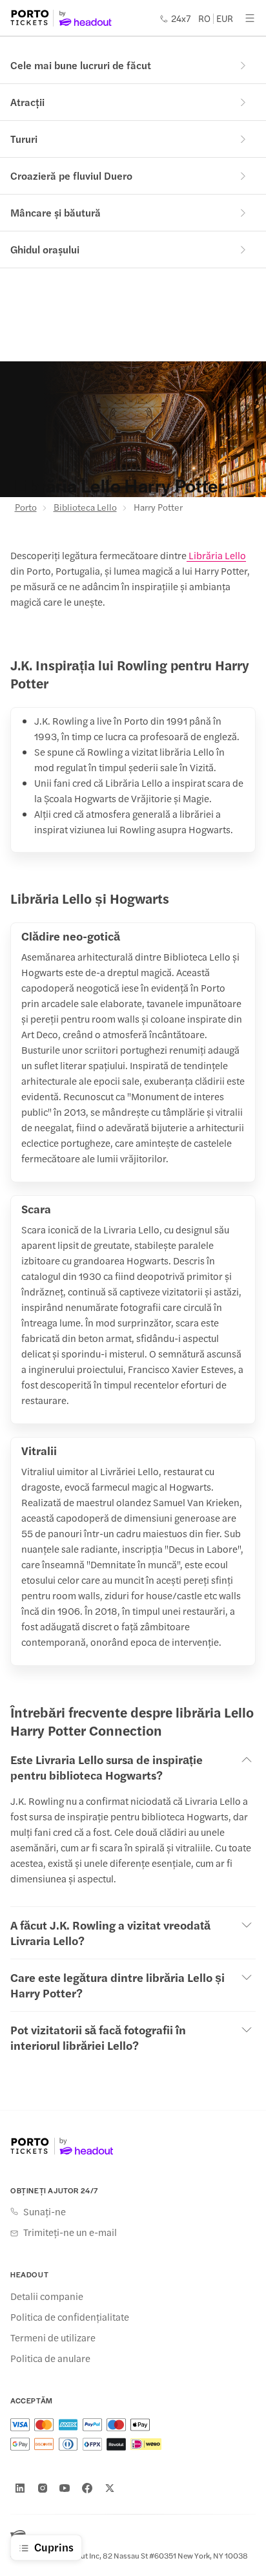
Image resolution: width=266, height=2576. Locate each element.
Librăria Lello (216, 555)
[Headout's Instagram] (43, 2488)
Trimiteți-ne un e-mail (70, 2232)
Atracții (27, 102)
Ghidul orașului (45, 249)
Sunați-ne (45, 2211)
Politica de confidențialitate (70, 2317)
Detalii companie (47, 2296)
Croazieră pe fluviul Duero (71, 176)
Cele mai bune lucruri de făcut (81, 65)
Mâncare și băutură (56, 212)
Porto (26, 507)
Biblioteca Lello (85, 507)
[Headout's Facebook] (87, 2488)
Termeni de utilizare (53, 2337)
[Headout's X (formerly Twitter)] (110, 2488)
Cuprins (54, 2547)
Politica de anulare (50, 2358)
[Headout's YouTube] (65, 2488)
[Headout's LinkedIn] (20, 2488)
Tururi (24, 139)
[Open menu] (250, 18)
